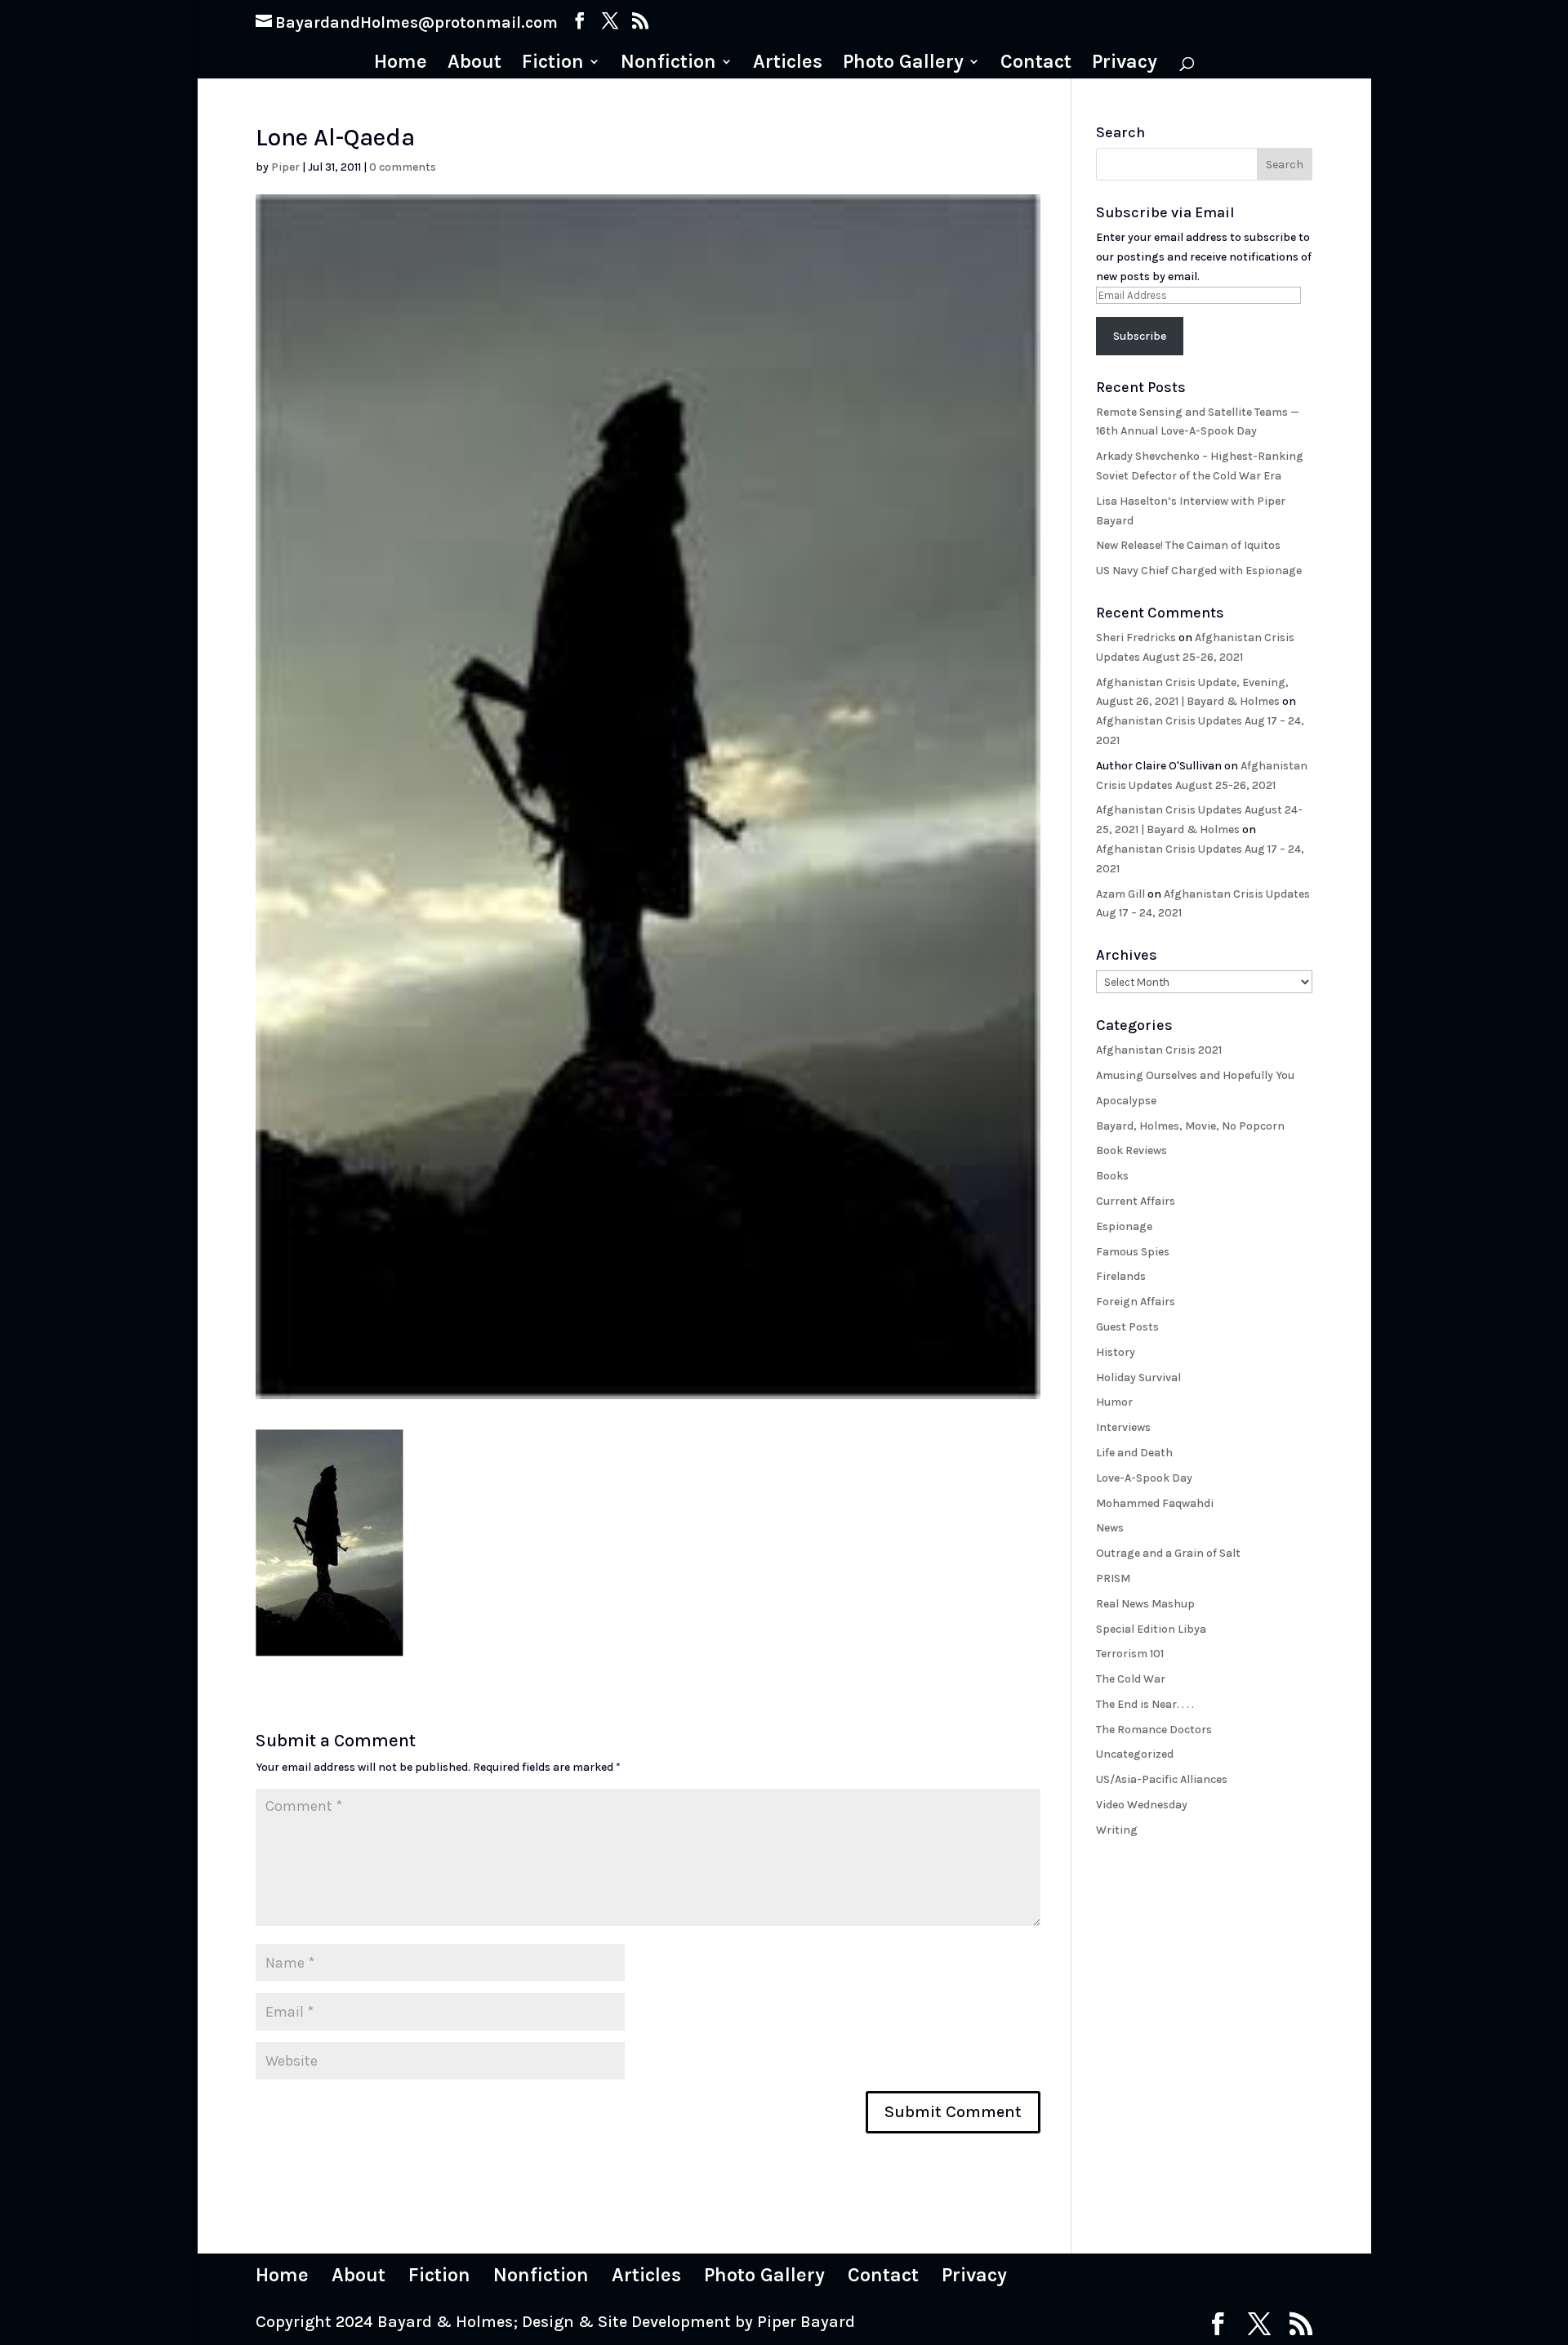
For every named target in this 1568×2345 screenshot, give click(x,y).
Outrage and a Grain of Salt (1168, 1553)
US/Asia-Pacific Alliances (1162, 1779)
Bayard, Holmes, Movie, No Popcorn (1190, 1126)
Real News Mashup (1145, 1604)
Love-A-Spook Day (1144, 1478)
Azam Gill (1120, 894)
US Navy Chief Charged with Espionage (1199, 571)
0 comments (403, 167)
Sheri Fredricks (1136, 638)
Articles (788, 64)
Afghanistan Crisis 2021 (1159, 1050)
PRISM (1113, 1578)
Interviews (1123, 1427)
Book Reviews (1131, 1150)
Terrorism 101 (1130, 1654)
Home (401, 64)
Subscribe (1140, 336)
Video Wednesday (1142, 1805)
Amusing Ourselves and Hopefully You (1195, 1075)
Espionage (1124, 1226)
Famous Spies (1133, 1252)
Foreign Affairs (1136, 1302)
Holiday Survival (1138, 1378)
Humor (1114, 1402)
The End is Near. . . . (1145, 1704)
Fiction (553, 64)
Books (1112, 1176)
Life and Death (1134, 1453)
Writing (1117, 1830)
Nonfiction (668, 64)
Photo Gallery (903, 64)
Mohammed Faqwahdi (1155, 1503)
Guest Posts (1127, 1327)
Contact (1036, 64)
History (1116, 1352)
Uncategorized (1135, 1754)
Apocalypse (1126, 1101)
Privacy (1125, 64)
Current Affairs (1136, 1201)
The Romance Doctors (1154, 1730)
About (474, 64)
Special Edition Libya (1151, 1629)
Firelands (1121, 1276)
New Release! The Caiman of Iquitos (1188, 545)
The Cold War (1131, 1679)
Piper (285, 167)
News (1110, 1528)
